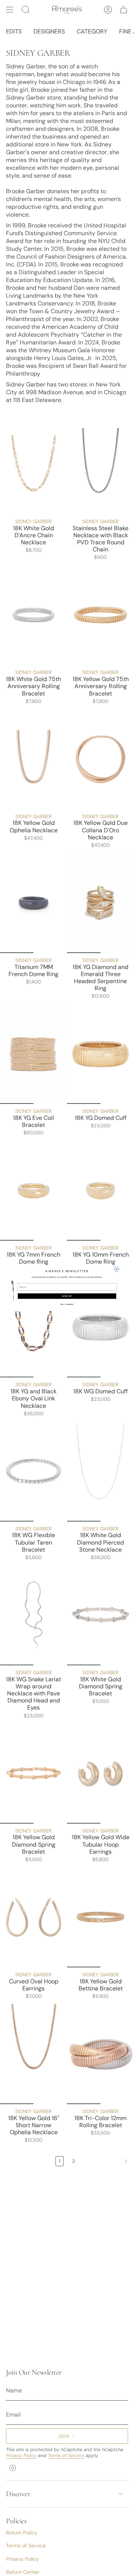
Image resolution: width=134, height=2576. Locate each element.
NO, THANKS (67, 1304)
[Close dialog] (116, 1269)
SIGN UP (67, 1296)
